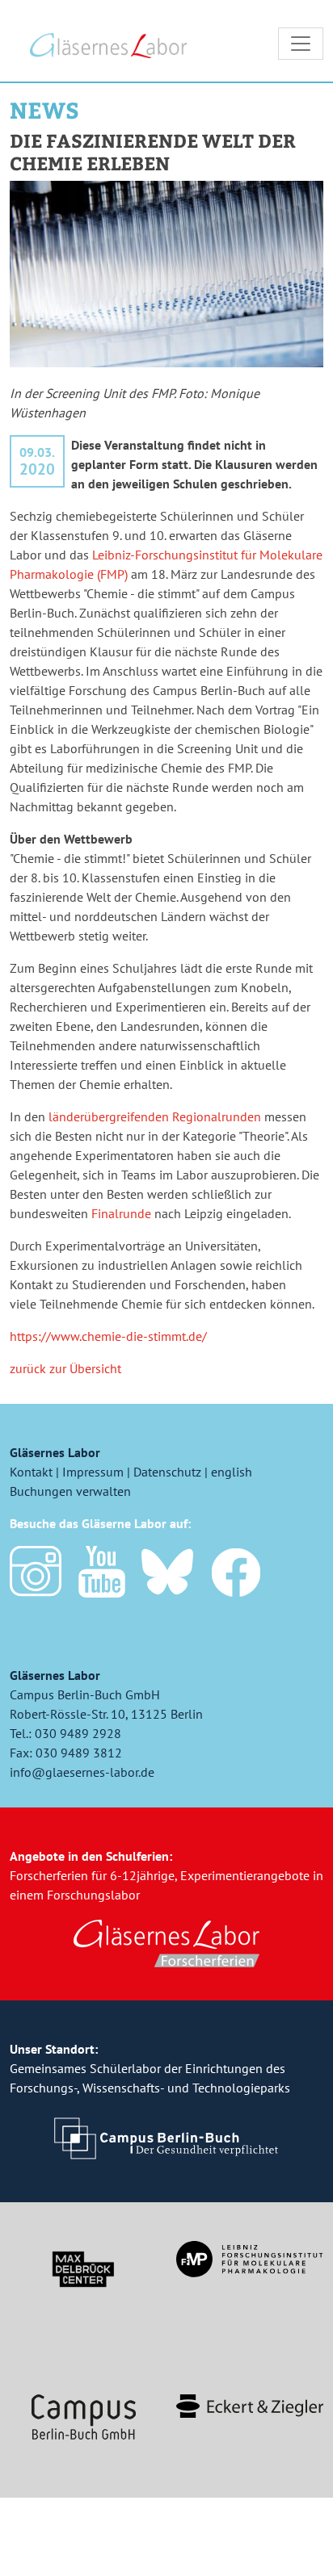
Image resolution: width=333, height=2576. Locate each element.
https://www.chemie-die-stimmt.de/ (108, 1336)
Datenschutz (167, 1472)
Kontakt (31, 1472)
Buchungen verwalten (70, 1491)
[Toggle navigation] (301, 44)
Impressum (93, 1472)
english (232, 1472)
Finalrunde (121, 1213)
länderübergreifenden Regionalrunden (155, 1116)
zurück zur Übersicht (65, 1368)
